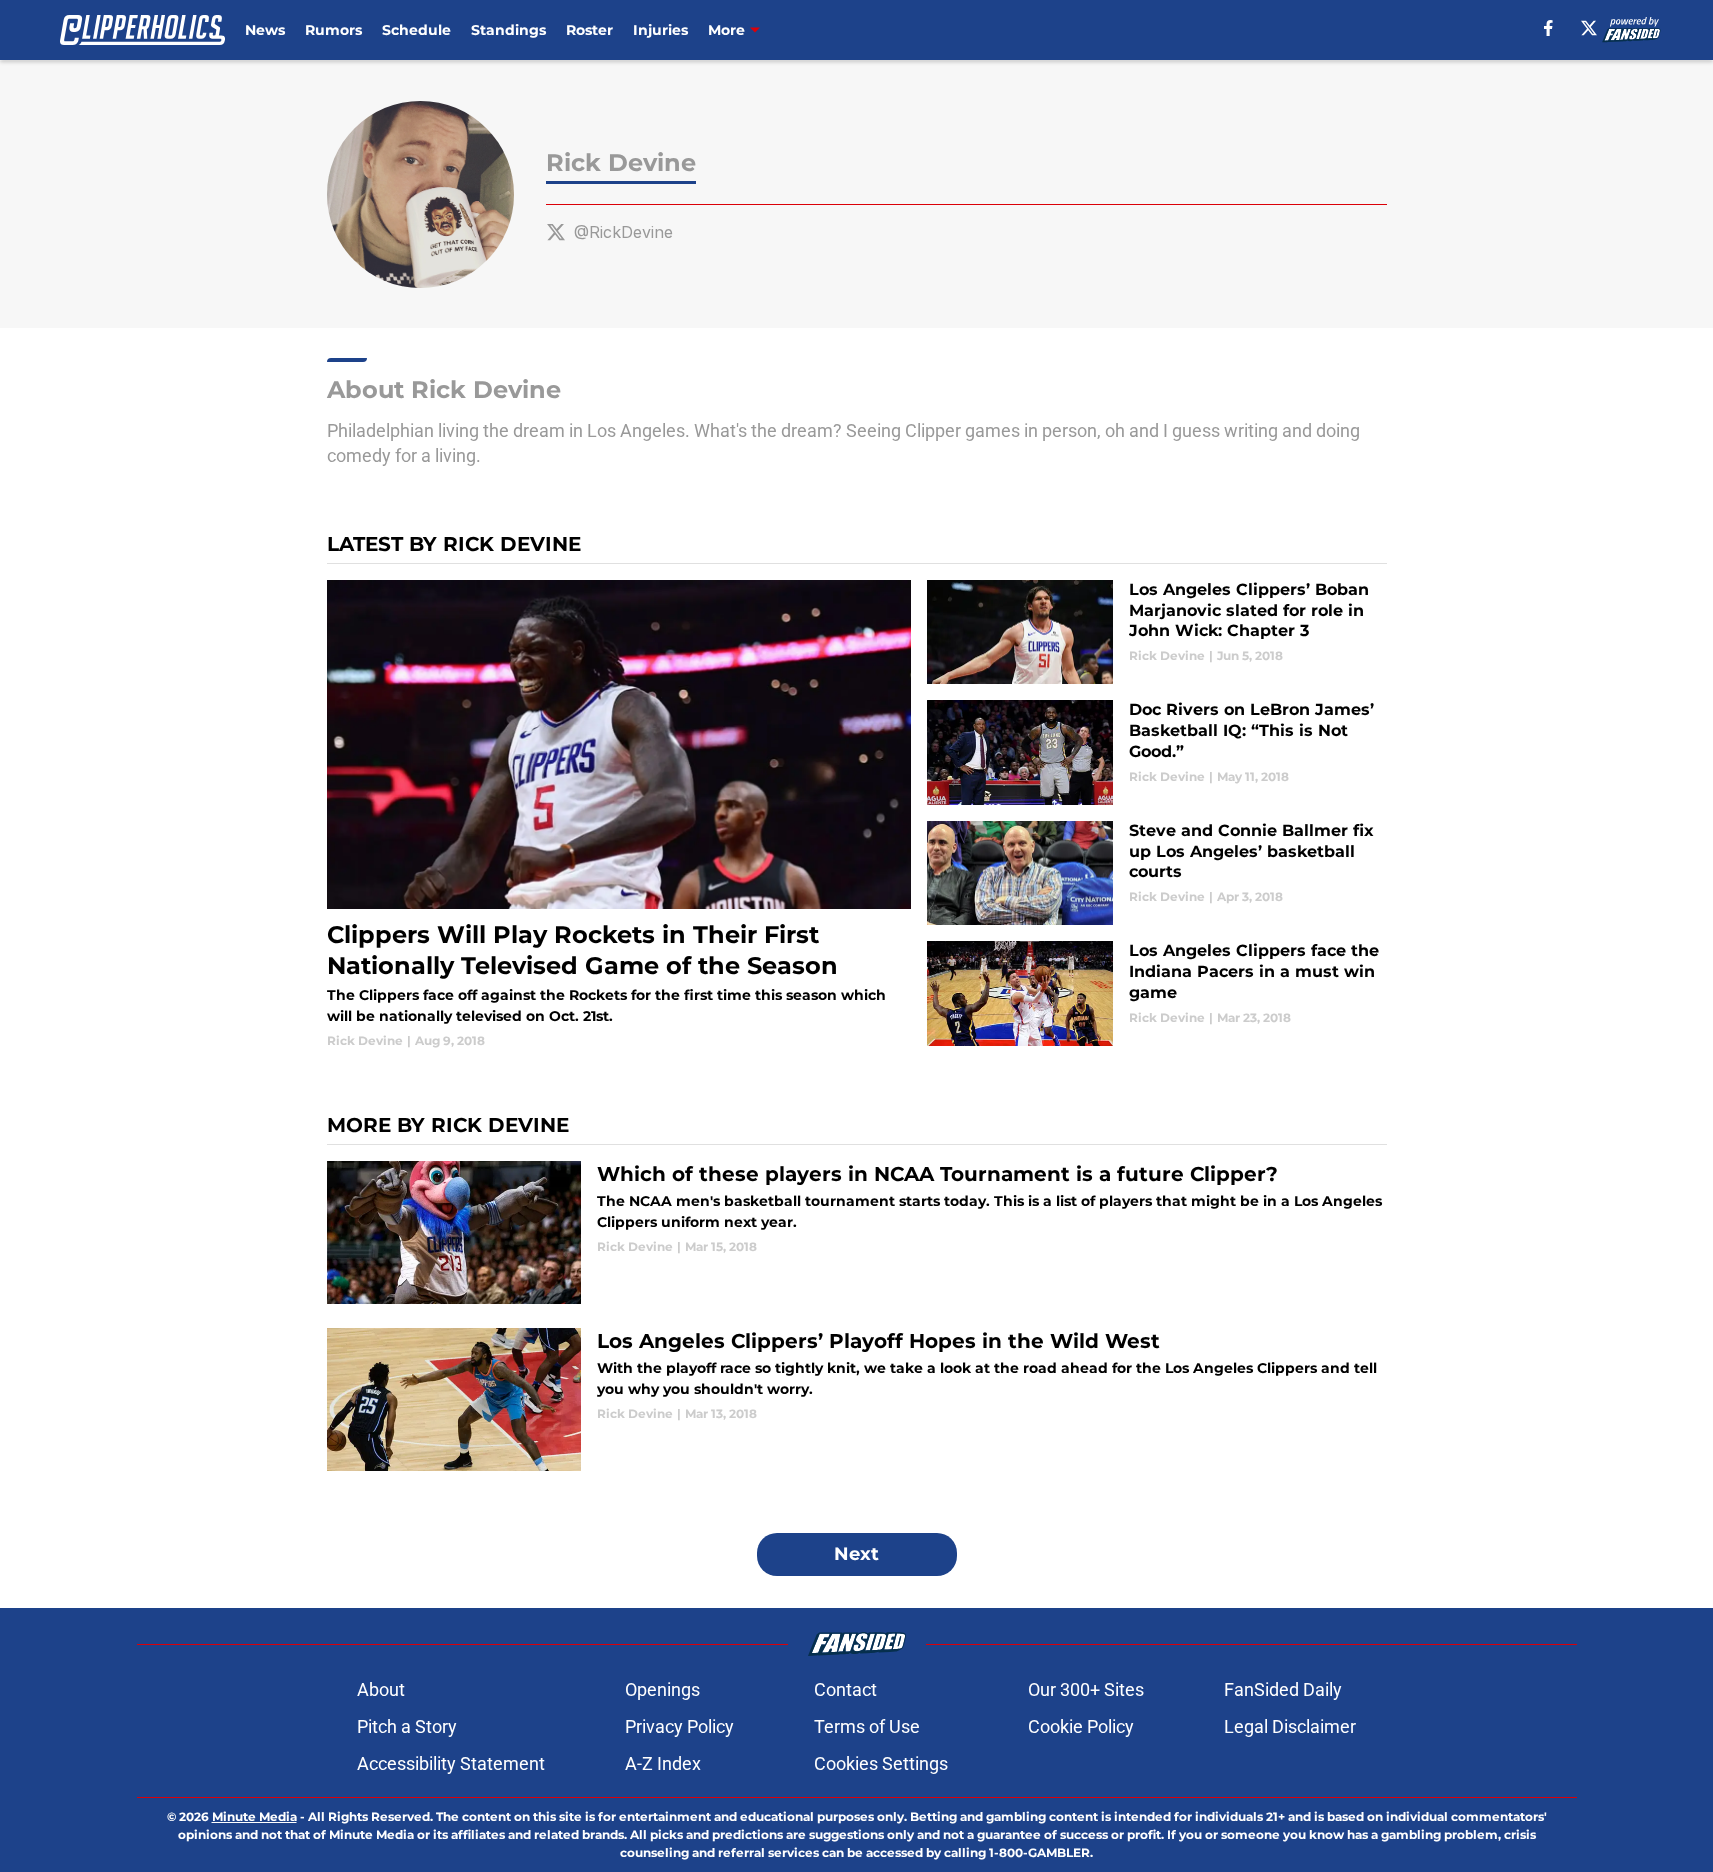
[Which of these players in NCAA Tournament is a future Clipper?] (857, 1232)
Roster (589, 30)
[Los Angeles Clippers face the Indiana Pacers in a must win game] (1156, 993)
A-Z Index (663, 1763)
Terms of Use (867, 1726)
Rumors (333, 30)
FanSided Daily (1283, 1689)
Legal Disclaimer (1290, 1726)
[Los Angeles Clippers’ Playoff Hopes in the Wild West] (857, 1399)
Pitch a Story (407, 1726)
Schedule (416, 30)
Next (856, 1554)
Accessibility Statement (451, 1763)
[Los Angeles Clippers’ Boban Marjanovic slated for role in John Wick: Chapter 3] (1156, 632)
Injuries (660, 30)
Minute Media (254, 1816)
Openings (662, 1689)
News (265, 30)
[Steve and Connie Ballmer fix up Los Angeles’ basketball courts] (1156, 873)
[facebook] (1548, 28)
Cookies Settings (881, 1763)
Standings (508, 30)
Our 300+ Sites (1086, 1689)
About (381, 1689)
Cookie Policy (1081, 1726)
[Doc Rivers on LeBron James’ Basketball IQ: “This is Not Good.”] (1156, 752)
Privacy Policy (679, 1726)
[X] (1589, 28)
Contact (845, 1689)
